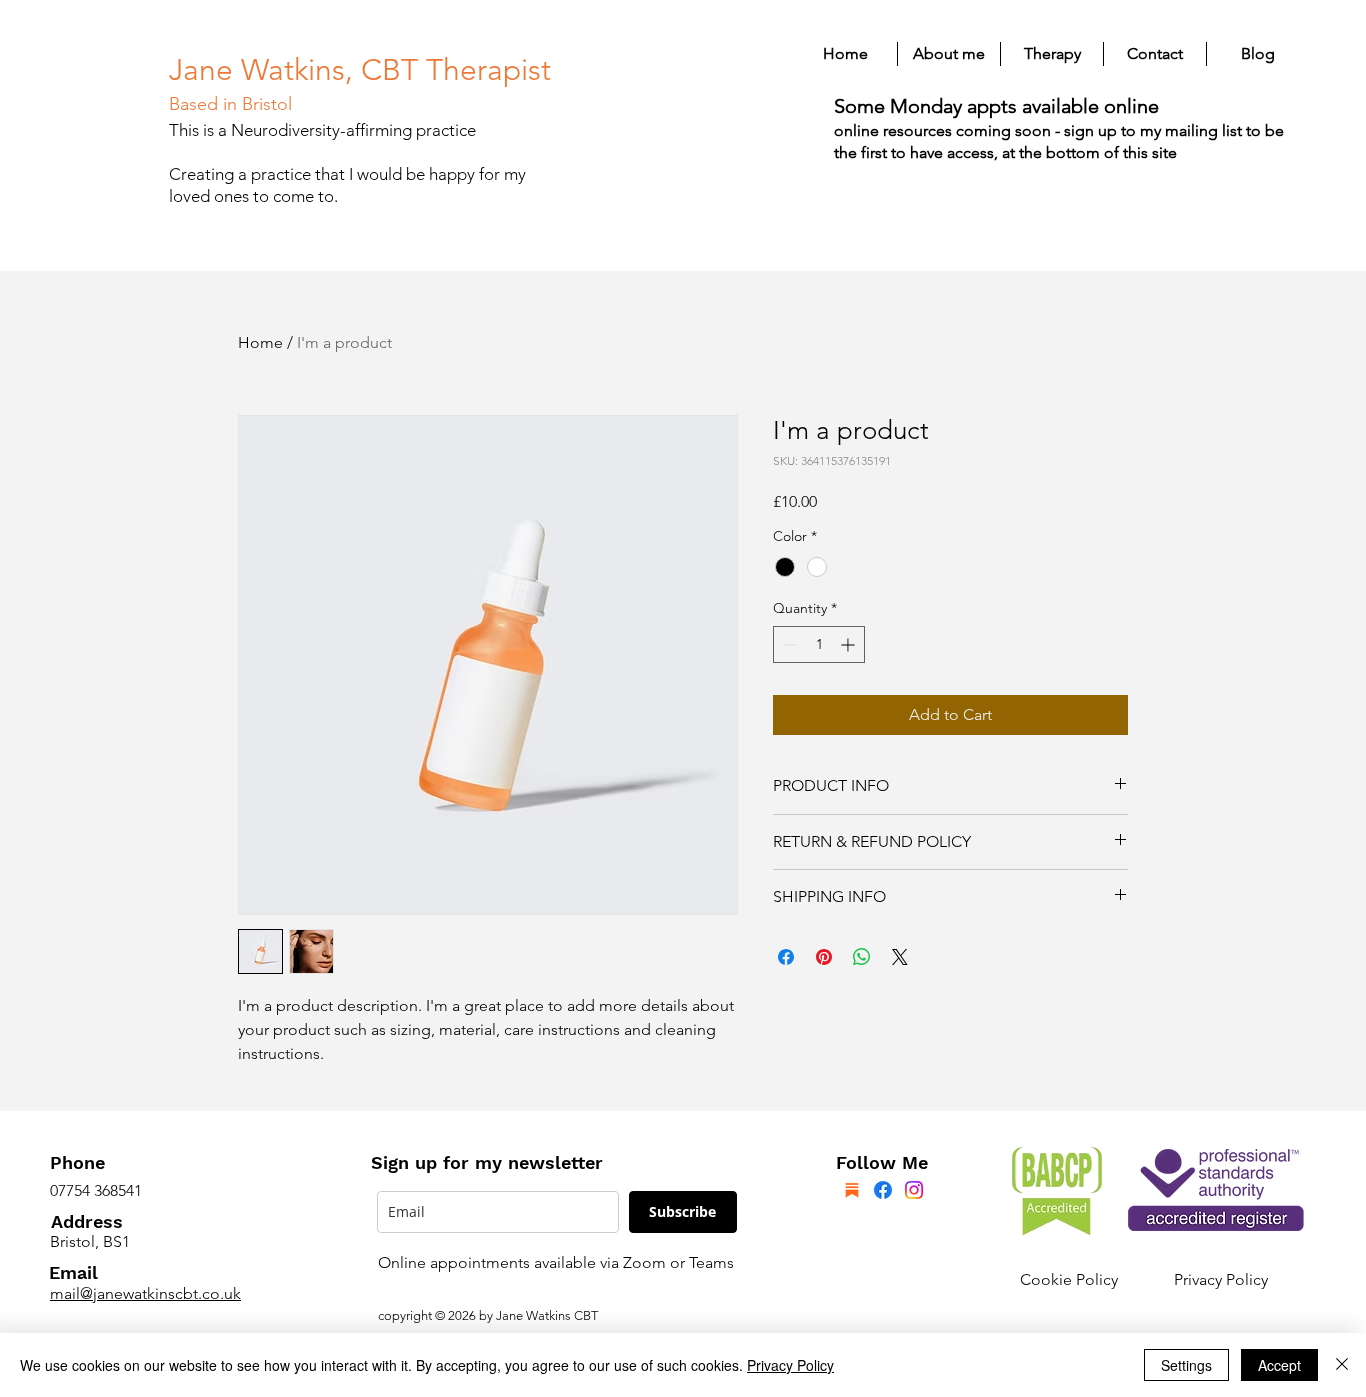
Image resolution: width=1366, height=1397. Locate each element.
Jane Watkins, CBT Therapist (360, 70)
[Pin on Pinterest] (824, 957)
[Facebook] (883, 1190)
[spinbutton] (819, 644)
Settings (1186, 1365)
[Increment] (849, 644)
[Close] (1342, 1365)
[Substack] (852, 1190)
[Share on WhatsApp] (862, 957)
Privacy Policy (1221, 1279)
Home (260, 342)
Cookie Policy (1069, 1279)
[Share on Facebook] (786, 957)
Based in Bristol (230, 104)
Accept (1279, 1365)
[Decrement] (788, 644)
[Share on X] (900, 957)
